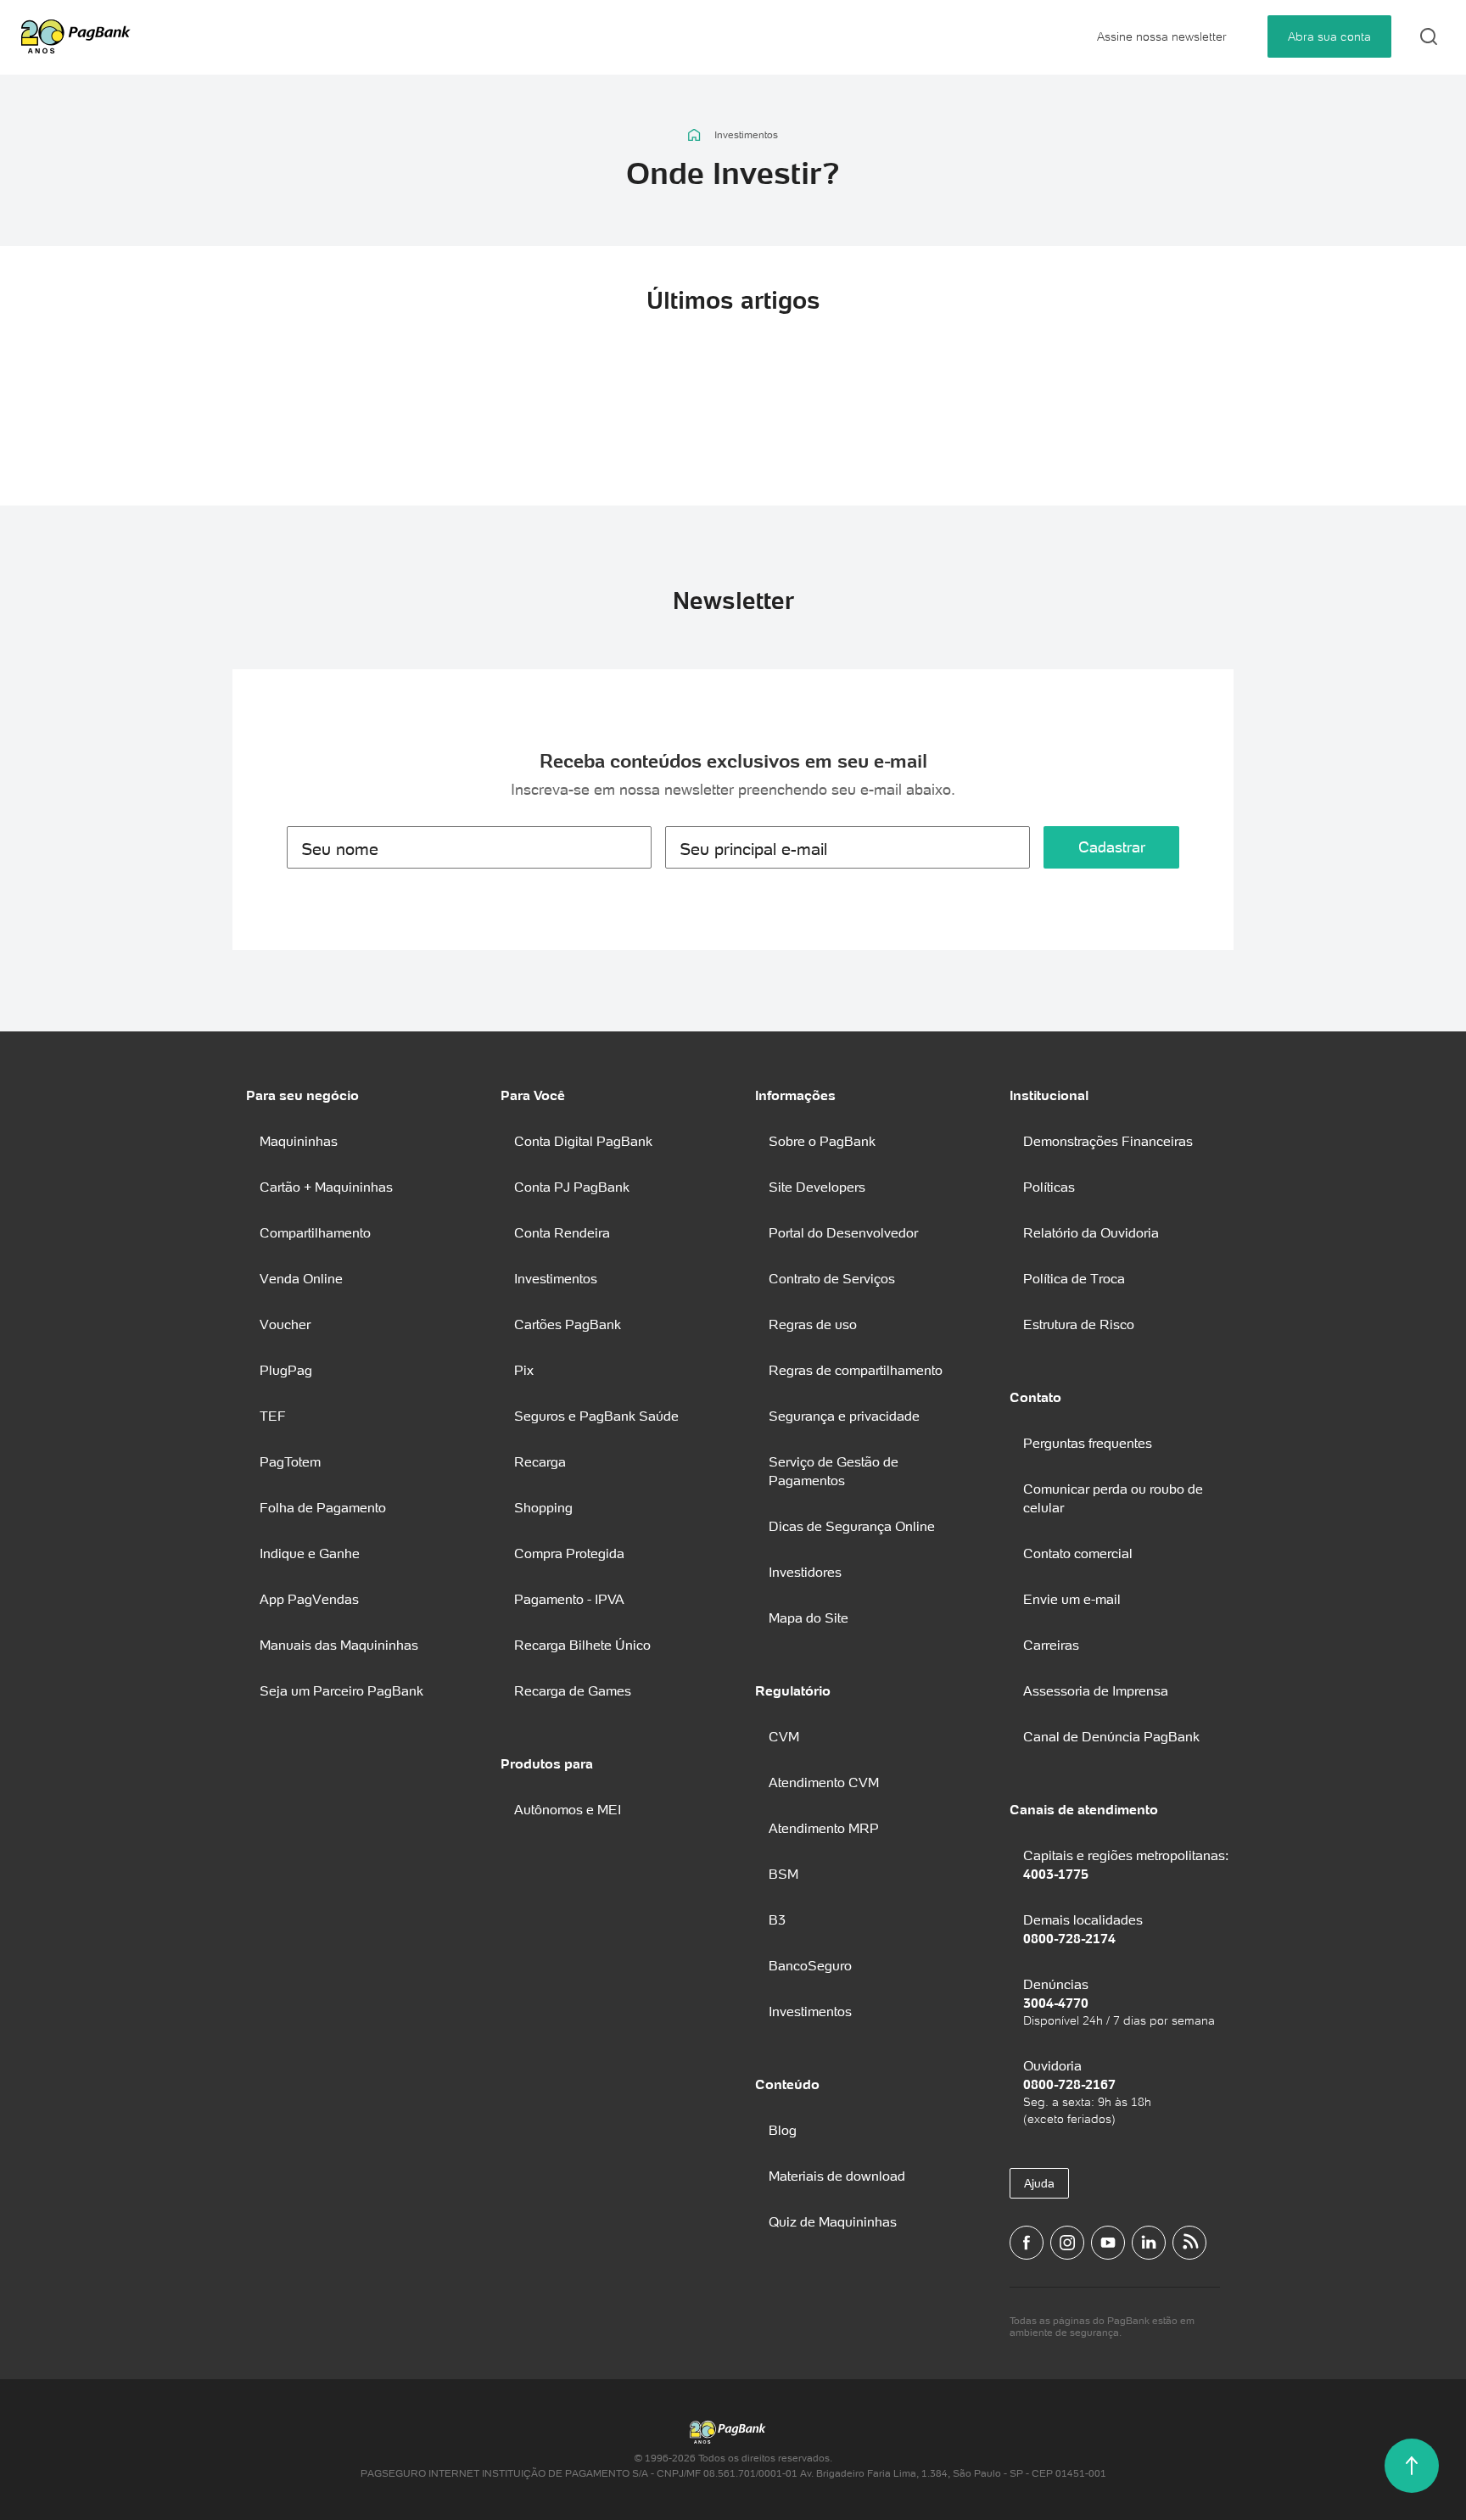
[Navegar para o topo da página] (1412, 2466)
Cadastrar (1112, 847)
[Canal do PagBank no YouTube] (1108, 2243)
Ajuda (1039, 2183)
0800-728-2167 (1069, 2084)
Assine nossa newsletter (1162, 36)
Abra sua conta (1329, 36)
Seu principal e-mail (753, 849)
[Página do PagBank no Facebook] (1027, 2243)
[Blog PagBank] (1189, 2243)
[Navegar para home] (694, 135)
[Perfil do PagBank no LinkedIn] (1149, 2243)
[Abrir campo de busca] (1429, 36)
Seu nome (340, 849)
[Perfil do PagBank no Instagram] (1067, 2243)
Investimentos (746, 135)
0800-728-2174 (1069, 1938)
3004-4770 (1056, 2003)
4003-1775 (1056, 1874)
